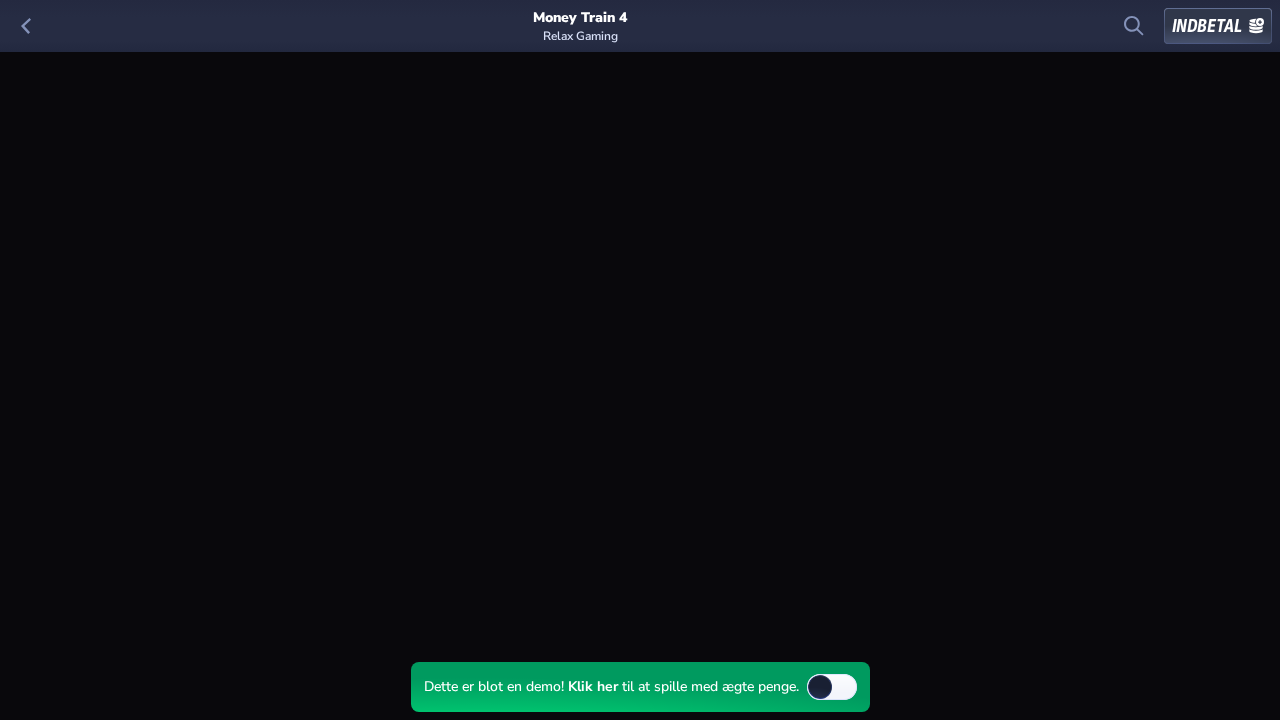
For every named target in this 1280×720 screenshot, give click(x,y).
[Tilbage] (26, 26)
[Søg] (1134, 26)
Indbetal (1207, 26)
